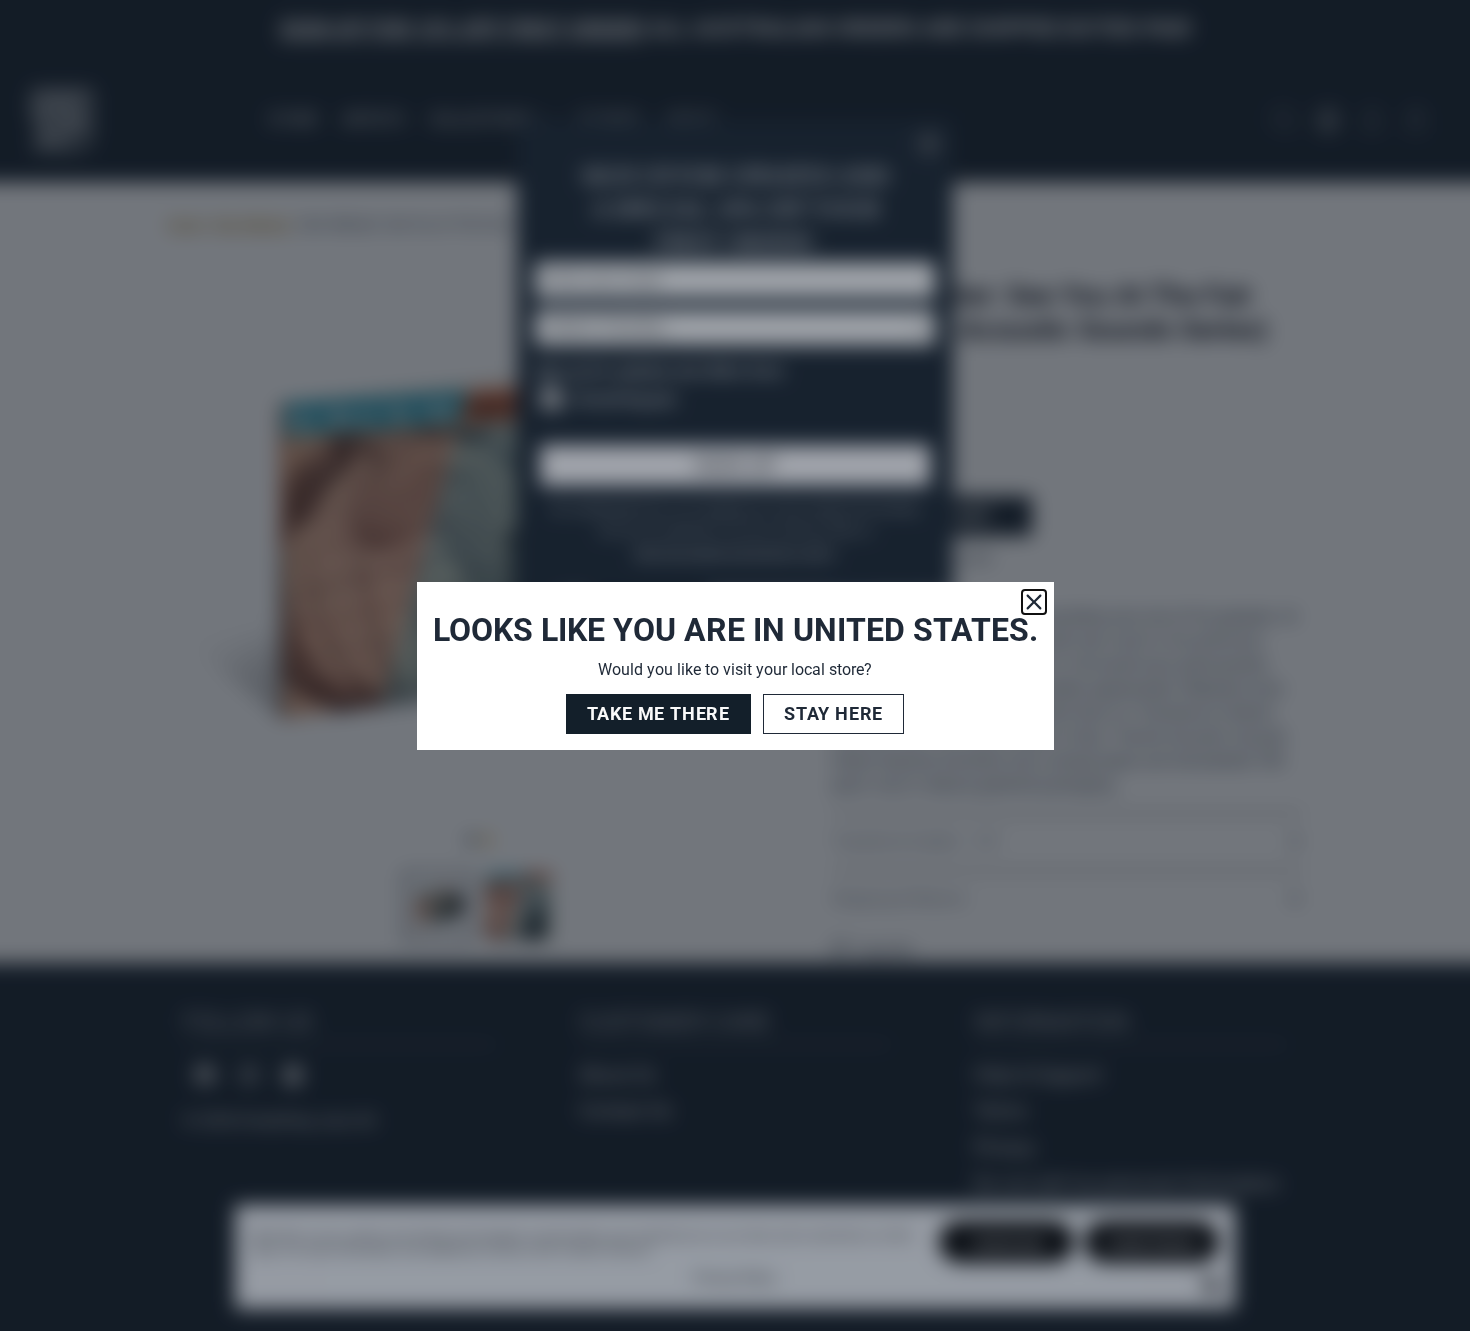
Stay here (833, 713)
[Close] (1034, 602)
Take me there (658, 713)
